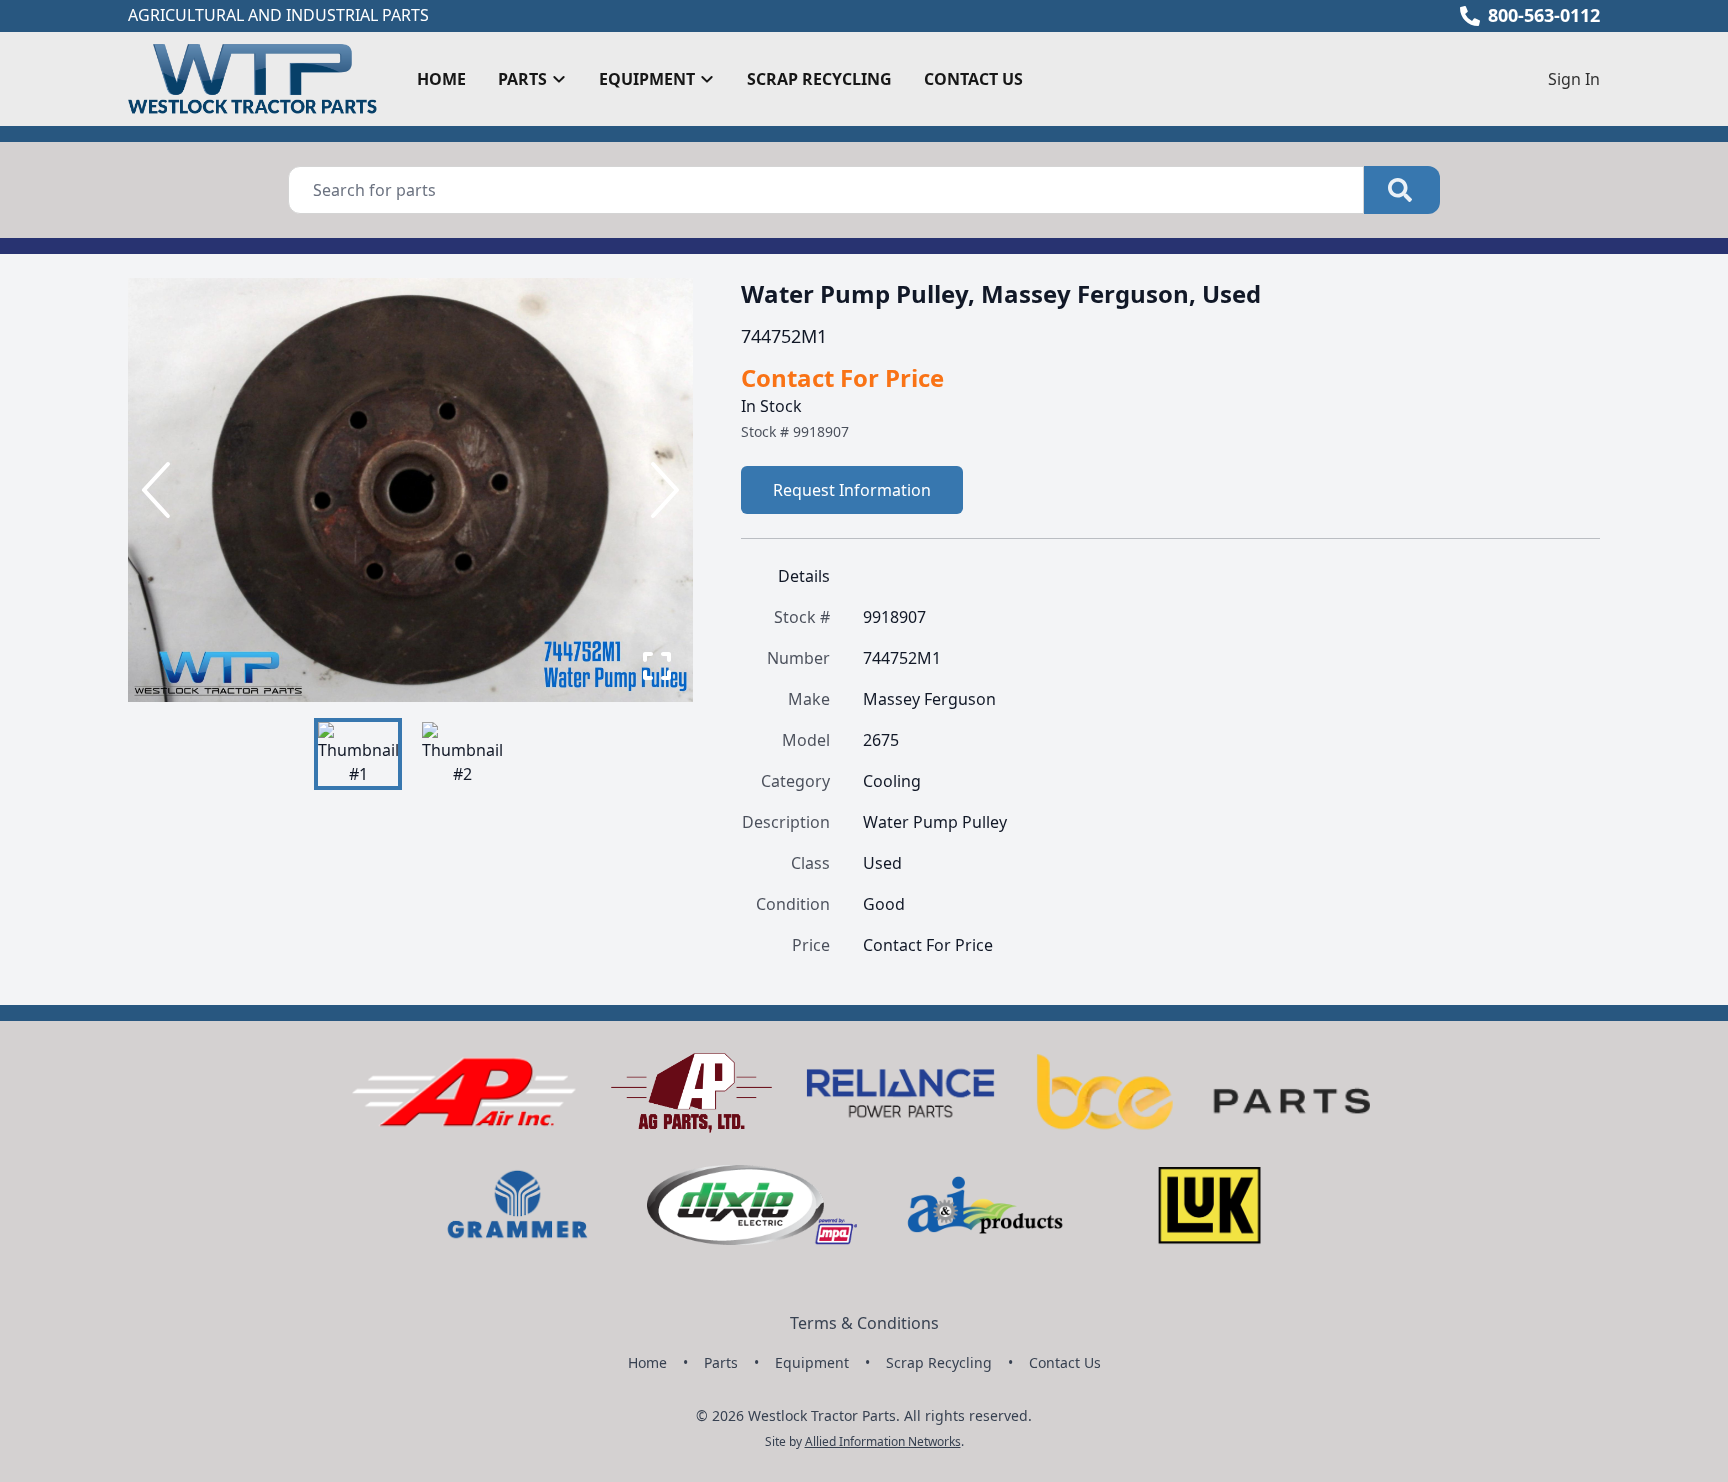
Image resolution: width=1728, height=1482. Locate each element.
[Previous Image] (160, 490)
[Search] (1402, 190)
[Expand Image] (657, 666)
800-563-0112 (1544, 15)
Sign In (1574, 79)
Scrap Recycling (819, 79)
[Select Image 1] (358, 754)
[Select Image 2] (462, 754)
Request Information (852, 490)
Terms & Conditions (864, 1323)
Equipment (812, 1362)
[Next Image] (661, 490)
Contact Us (973, 79)
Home (441, 79)
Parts (721, 1362)
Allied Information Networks (883, 1441)
